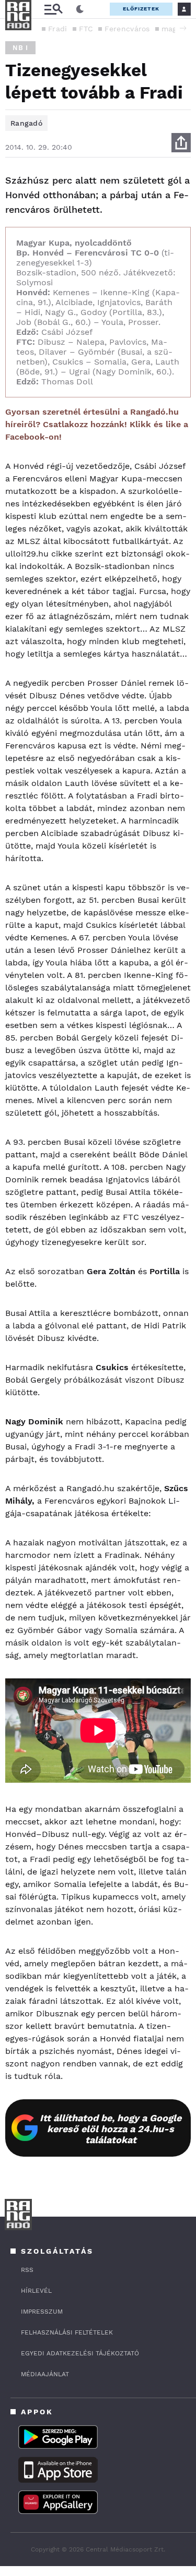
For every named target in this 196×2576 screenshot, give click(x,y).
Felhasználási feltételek (67, 2332)
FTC (86, 29)
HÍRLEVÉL (36, 2291)
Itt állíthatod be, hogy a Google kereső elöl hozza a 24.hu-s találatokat (111, 2129)
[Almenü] (53, 9)
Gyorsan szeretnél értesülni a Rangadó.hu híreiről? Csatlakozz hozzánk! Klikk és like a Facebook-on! (97, 424)
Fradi (58, 29)
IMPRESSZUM (42, 2312)
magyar (175, 29)
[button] (183, 28)
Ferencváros (127, 29)
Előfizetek (141, 9)
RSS (27, 2270)
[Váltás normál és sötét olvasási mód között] (80, 9)
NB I (20, 48)
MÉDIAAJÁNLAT (45, 2374)
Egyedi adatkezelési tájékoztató (80, 2353)
